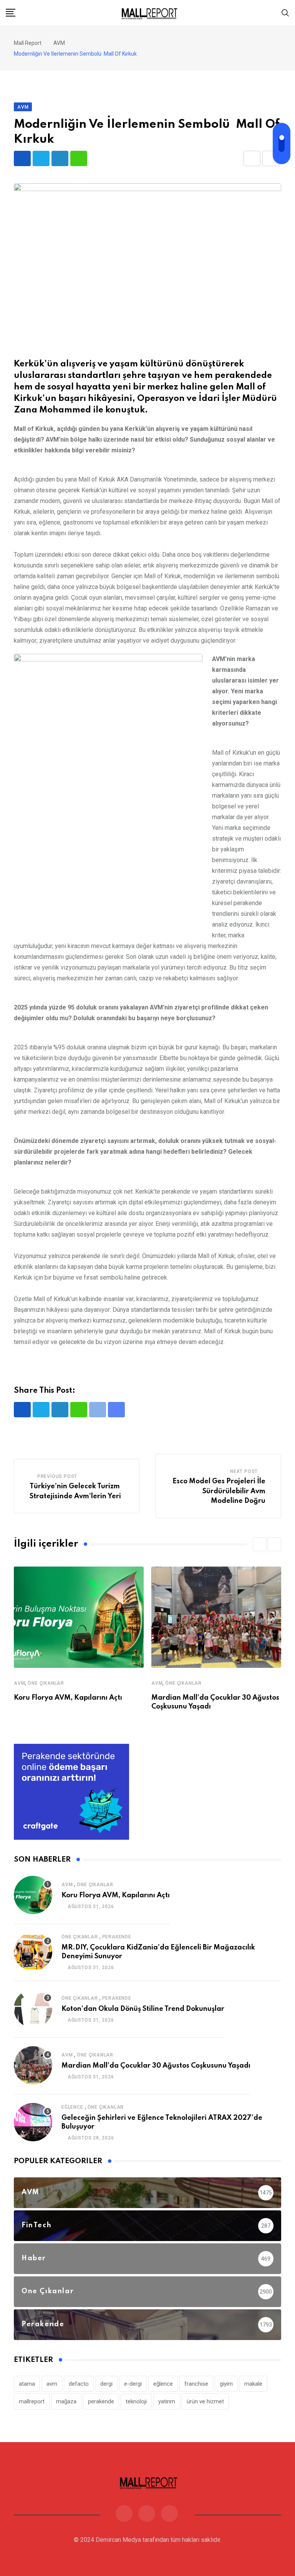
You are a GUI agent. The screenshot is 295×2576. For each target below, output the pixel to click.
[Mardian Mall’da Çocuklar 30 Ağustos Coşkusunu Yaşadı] (33, 2065)
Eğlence (72, 2107)
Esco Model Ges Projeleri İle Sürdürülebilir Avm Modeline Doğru (219, 1491)
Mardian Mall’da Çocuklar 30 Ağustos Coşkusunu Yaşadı (156, 2066)
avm (52, 2384)
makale (253, 2384)
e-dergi (133, 2384)
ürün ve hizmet (205, 2401)
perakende (101, 2401)
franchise (196, 2384)
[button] (260, 1544)
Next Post (244, 1471)
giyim (226, 2384)
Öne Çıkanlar (46, 1683)
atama (27, 2384)
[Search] (285, 12)
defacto (79, 2384)
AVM (19, 1683)
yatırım (167, 2401)
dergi (106, 2384)
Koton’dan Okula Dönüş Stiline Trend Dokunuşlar (143, 2009)
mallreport (32, 2401)
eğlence (163, 2384)
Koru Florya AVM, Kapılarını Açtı (68, 1698)
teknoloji (136, 2401)
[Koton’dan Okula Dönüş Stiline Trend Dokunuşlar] (33, 2009)
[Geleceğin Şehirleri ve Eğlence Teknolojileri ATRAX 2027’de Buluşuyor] (33, 2122)
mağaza (66, 2401)
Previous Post (57, 1476)
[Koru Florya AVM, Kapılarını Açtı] (33, 1895)
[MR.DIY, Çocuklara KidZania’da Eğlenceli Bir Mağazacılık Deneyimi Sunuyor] (33, 1952)
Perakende (117, 1937)
